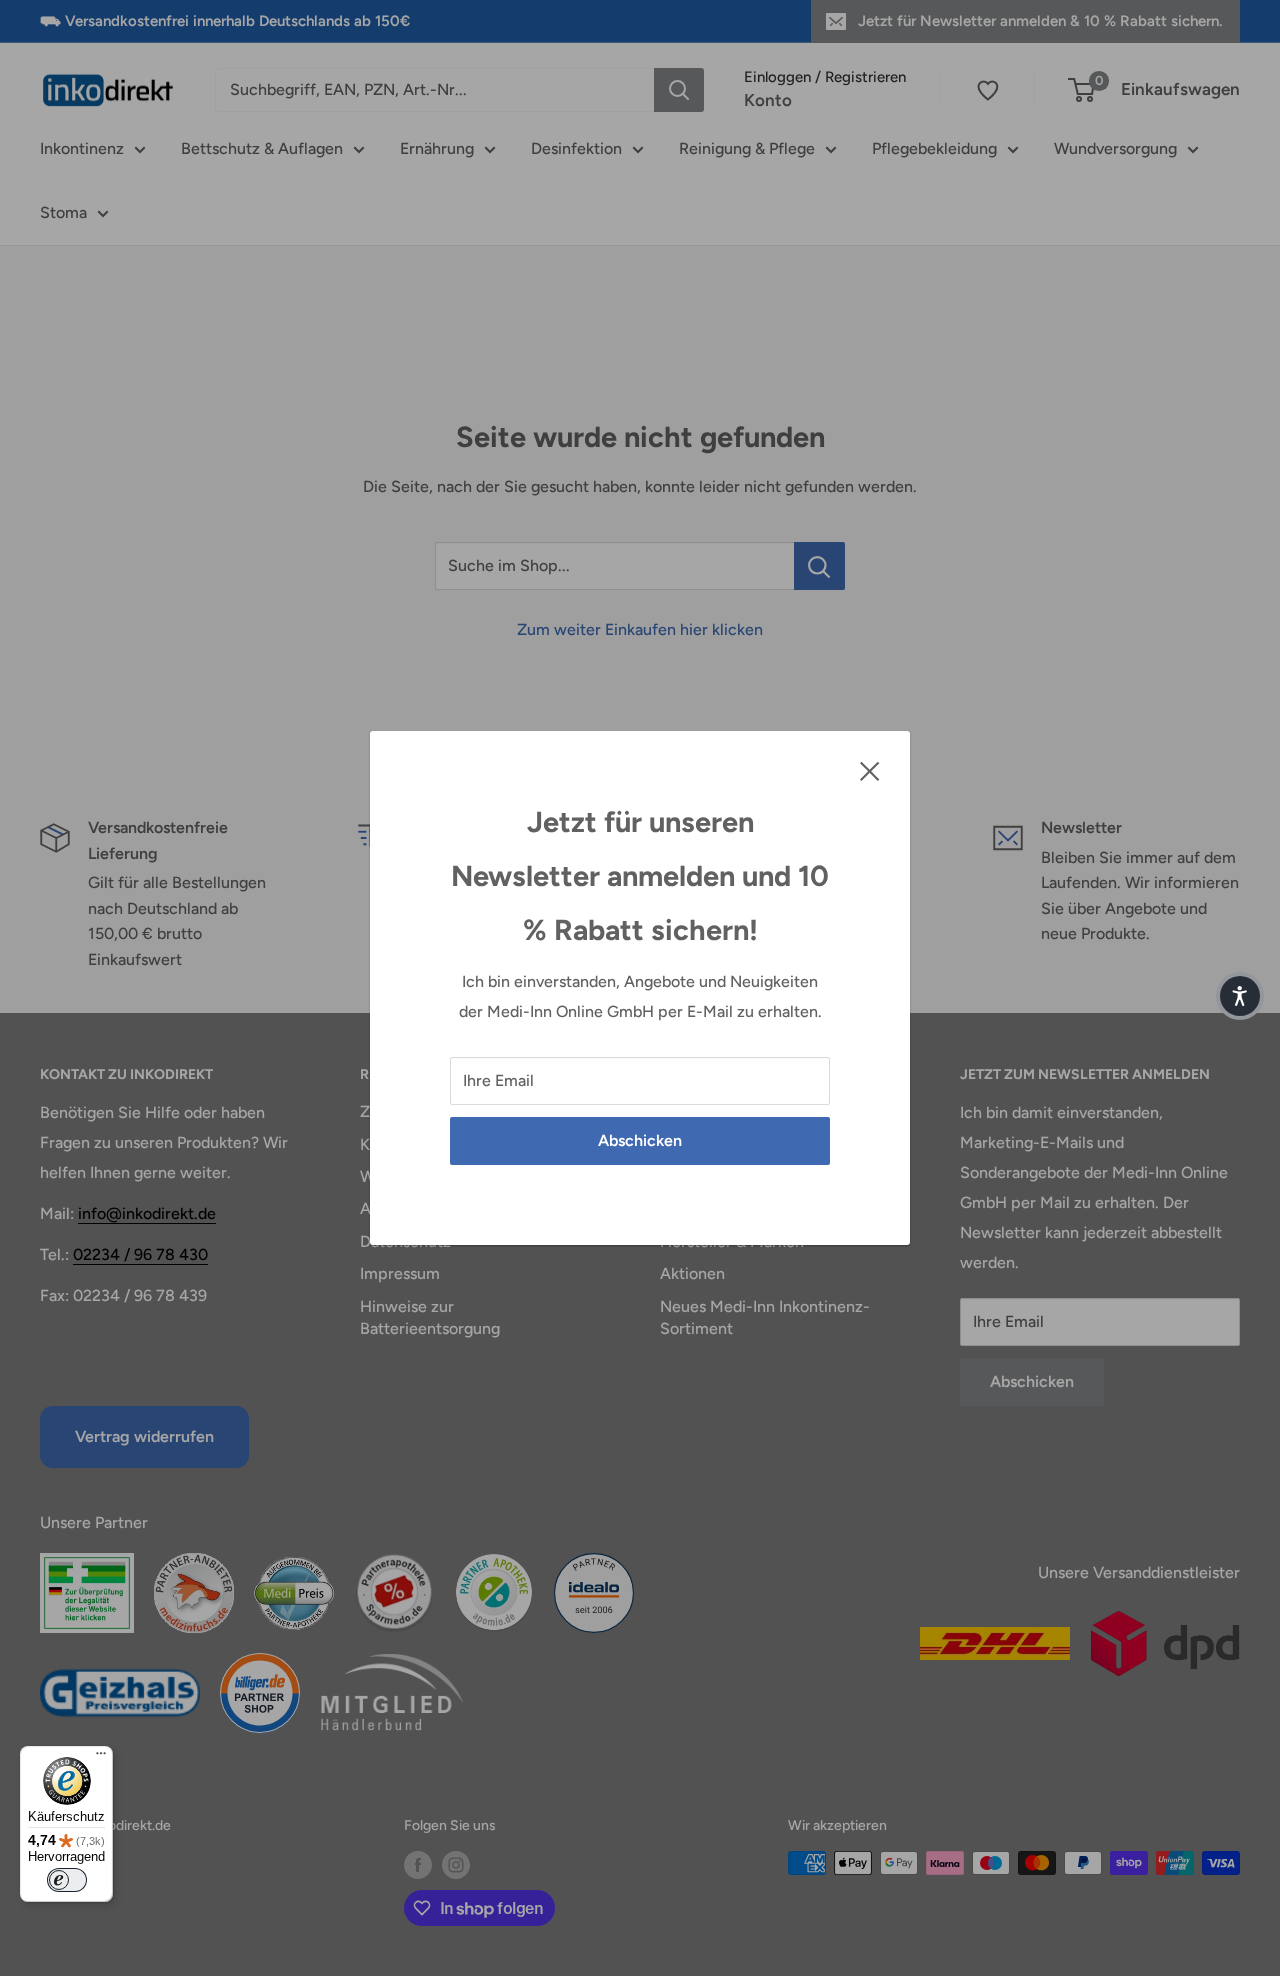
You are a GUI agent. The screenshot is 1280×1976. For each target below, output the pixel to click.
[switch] (67, 1880)
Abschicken (640, 1140)
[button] (1240, 996)
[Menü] (101, 1758)
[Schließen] (870, 770)
